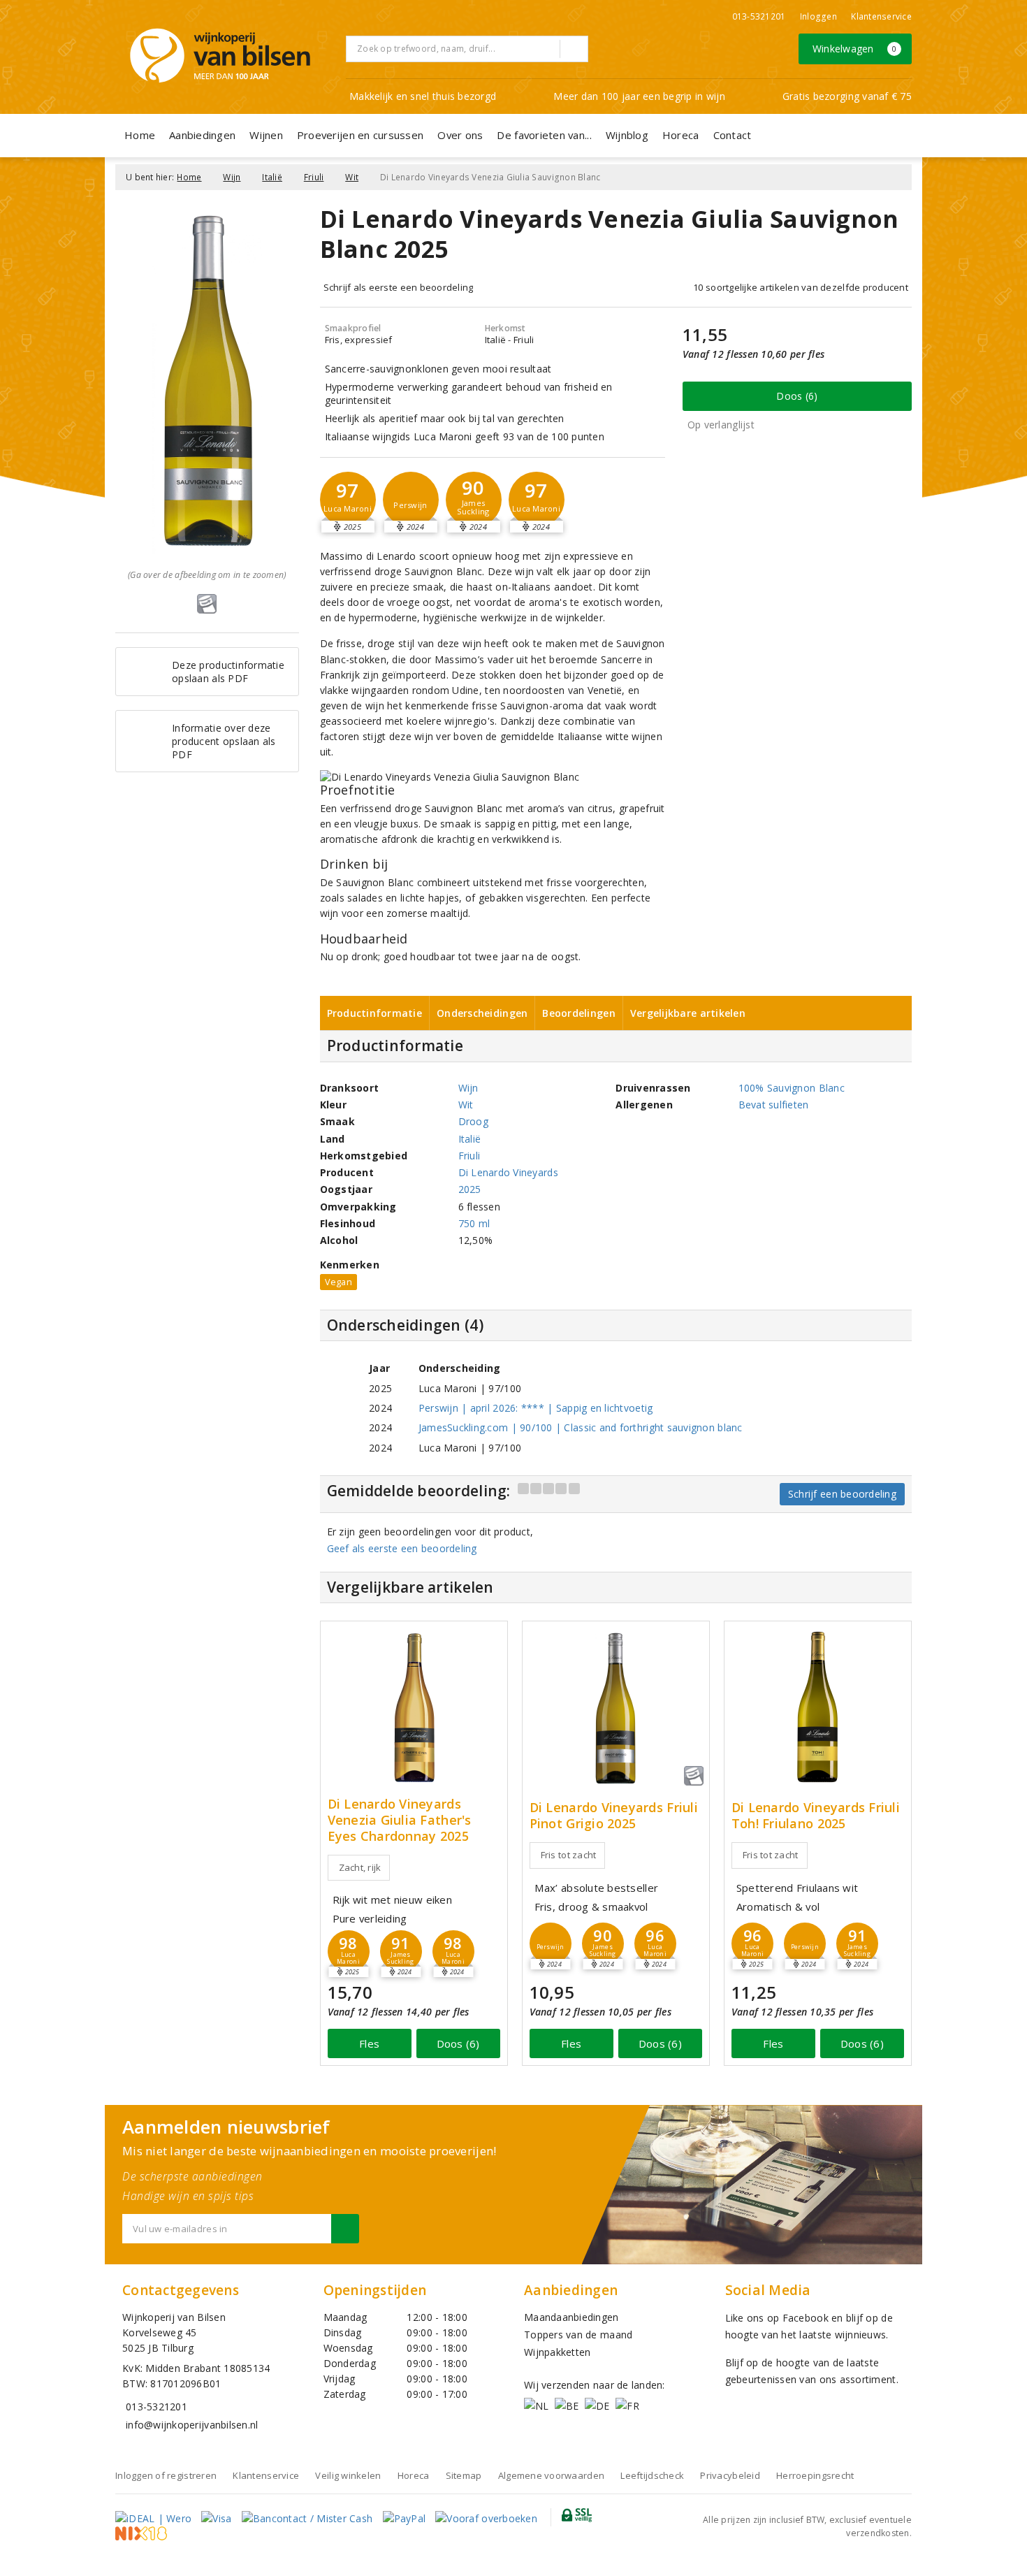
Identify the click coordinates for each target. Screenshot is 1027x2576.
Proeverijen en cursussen (360, 135)
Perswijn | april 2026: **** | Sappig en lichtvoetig (536, 1408)
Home (140, 135)
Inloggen (818, 16)
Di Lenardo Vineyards (508, 1172)
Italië (272, 177)
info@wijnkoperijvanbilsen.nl (192, 2425)
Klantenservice (881, 16)
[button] (411, 500)
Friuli (314, 177)
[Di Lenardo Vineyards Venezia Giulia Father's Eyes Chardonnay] (414, 1707)
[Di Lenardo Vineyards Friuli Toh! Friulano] (818, 1707)
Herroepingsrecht (815, 2475)
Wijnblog (627, 135)
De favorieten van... (544, 135)
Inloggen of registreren (166, 2475)
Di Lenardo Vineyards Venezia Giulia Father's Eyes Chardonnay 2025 (400, 1820)
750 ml (474, 1223)
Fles (369, 2043)
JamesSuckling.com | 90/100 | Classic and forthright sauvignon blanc (581, 1427)
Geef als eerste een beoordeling (402, 1548)
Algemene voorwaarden (551, 2475)
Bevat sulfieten (774, 1105)
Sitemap (464, 2475)
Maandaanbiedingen (571, 2317)
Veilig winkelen (348, 2475)
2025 (470, 1189)
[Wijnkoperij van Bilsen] (220, 56)
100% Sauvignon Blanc (792, 1088)
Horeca (681, 135)
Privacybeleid (730, 2475)
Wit (352, 177)
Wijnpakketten (557, 2352)
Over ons (460, 135)
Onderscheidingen (482, 1013)
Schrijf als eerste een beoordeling (399, 287)
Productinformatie (375, 1013)
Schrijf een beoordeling (842, 1494)
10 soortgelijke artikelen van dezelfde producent (801, 287)
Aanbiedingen (202, 135)
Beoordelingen (578, 1013)
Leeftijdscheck (652, 2475)
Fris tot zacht (569, 1855)
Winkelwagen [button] (855, 49)
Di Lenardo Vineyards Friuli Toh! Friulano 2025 (816, 1816)
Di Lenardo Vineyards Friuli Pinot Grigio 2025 (614, 1816)
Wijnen (266, 135)
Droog (473, 1121)
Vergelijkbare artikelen (688, 1013)
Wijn (232, 177)
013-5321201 (759, 16)
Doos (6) (797, 396)
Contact (733, 135)
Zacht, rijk (360, 1867)
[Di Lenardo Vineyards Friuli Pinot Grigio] (616, 1707)
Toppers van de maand (578, 2335)
